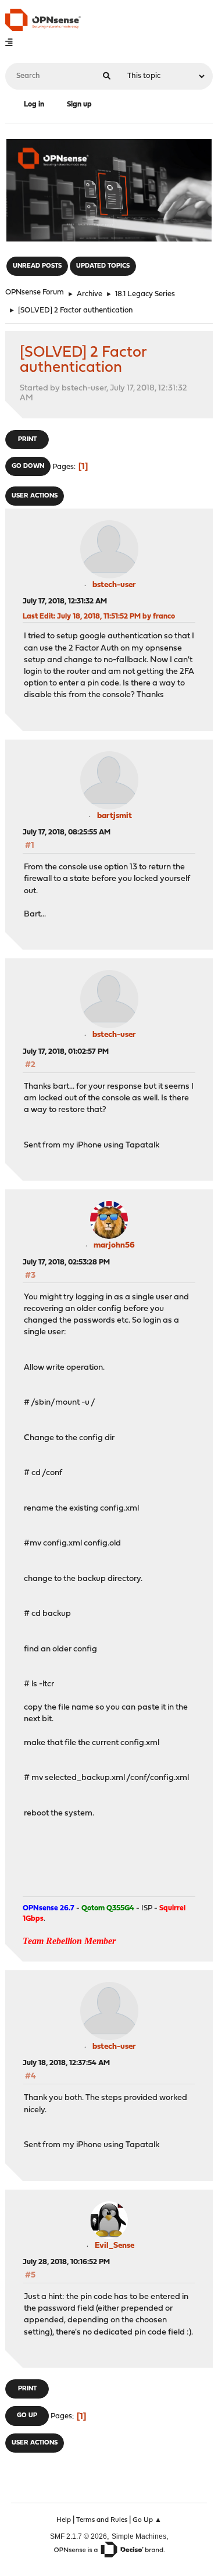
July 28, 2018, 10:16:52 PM (66, 2262)
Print (27, 440)
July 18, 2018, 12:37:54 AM (66, 2063)
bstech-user (114, 585)
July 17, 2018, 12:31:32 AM (65, 601)
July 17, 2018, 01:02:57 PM (66, 1052)
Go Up (27, 2416)
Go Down (28, 466)
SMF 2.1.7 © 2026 (78, 2536)
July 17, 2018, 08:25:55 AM (67, 832)
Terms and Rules (102, 2520)
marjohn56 (114, 1246)
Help (64, 2520)
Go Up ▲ (147, 2520)
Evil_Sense (115, 2246)
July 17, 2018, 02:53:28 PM (66, 1262)
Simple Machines (139, 2536)
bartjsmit (115, 816)
